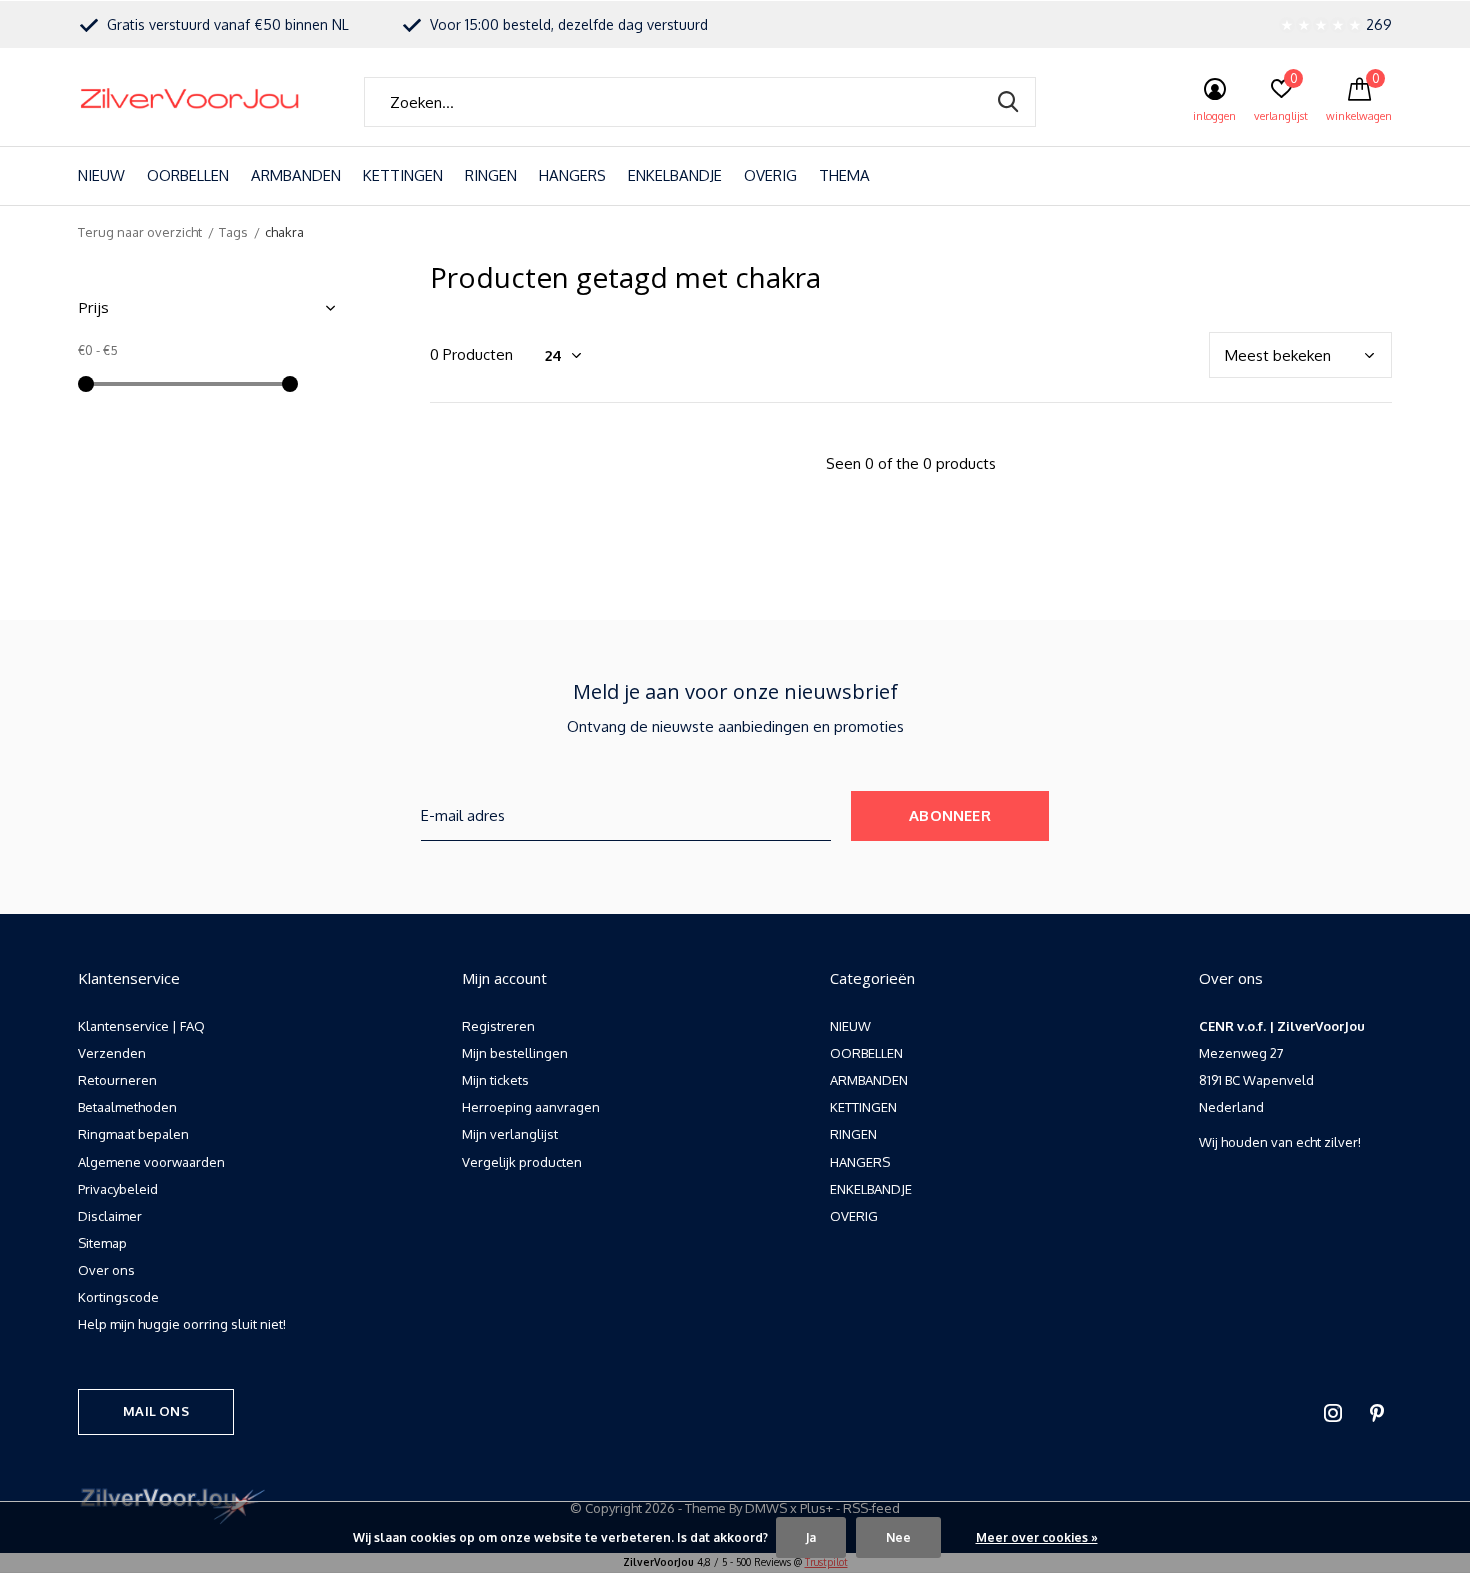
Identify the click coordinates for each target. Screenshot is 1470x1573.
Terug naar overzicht (140, 232)
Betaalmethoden (127, 1107)
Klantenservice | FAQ (141, 1026)
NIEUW (101, 175)
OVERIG (770, 175)
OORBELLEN (188, 175)
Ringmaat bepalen (133, 1134)
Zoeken (1008, 102)
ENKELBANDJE (675, 175)
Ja (811, 1537)
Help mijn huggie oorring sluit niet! (182, 1324)
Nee (898, 1537)
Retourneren (117, 1080)
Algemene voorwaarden (151, 1162)
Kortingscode (118, 1297)
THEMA (844, 175)
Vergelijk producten (522, 1162)
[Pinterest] (1377, 1413)
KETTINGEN (403, 175)
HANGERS (572, 175)
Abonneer (950, 815)
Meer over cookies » (1037, 1537)
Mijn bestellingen (515, 1053)
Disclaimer (110, 1216)
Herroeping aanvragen (531, 1107)
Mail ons (155, 1411)
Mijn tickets (495, 1080)
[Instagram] (1333, 1413)
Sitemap (102, 1243)
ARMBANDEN (296, 175)
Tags (233, 232)
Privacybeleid (118, 1189)
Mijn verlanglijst (510, 1134)
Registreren (498, 1026)
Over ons (106, 1270)
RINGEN (491, 175)
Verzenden (112, 1053)
